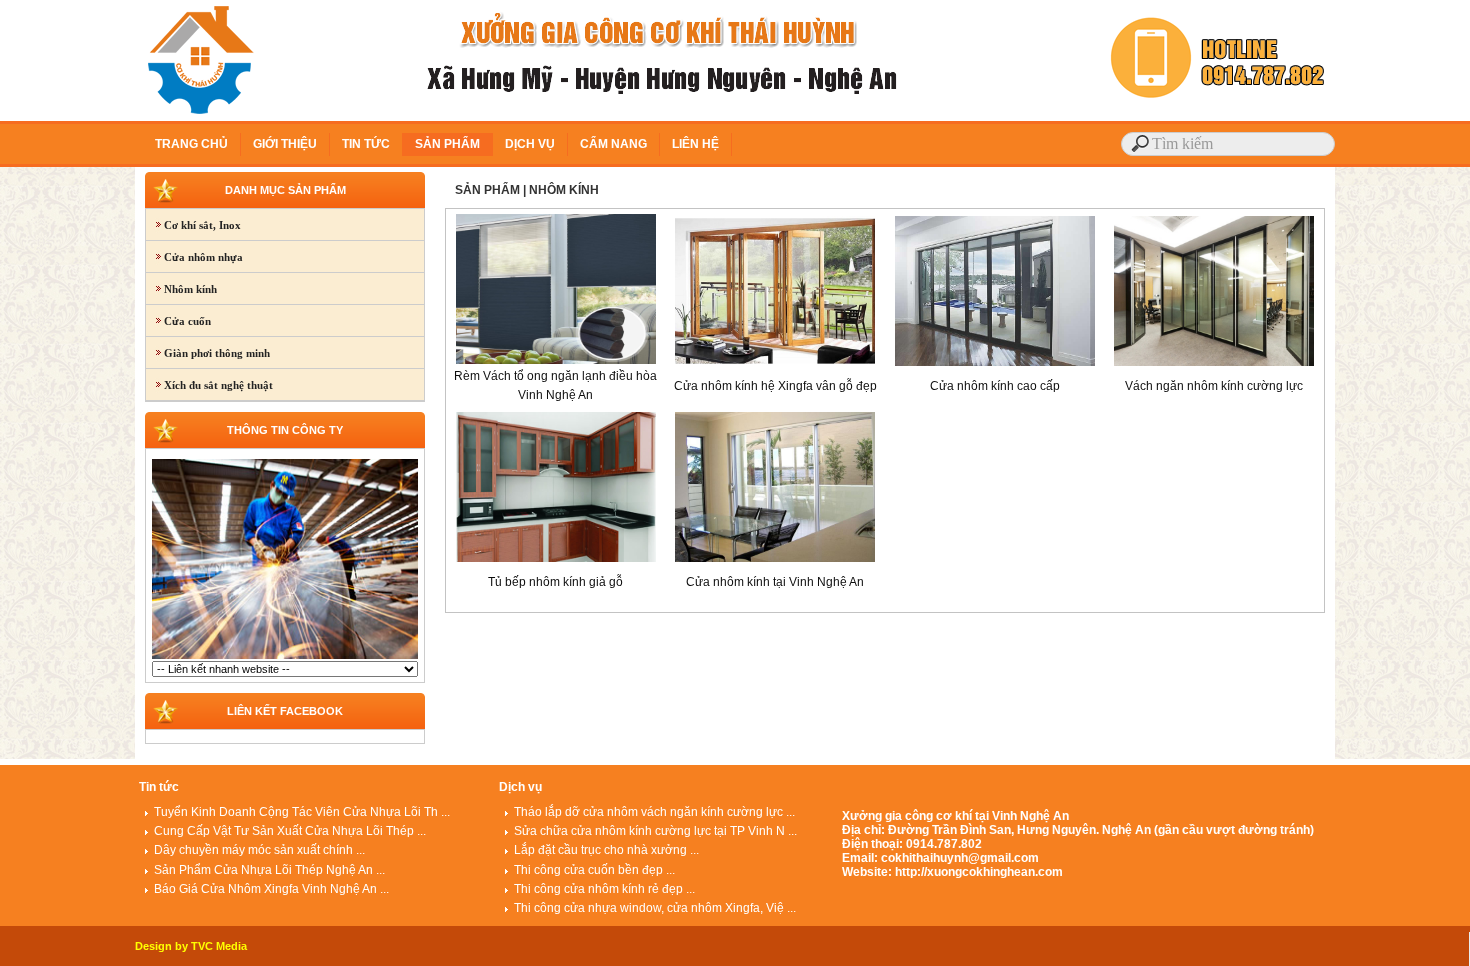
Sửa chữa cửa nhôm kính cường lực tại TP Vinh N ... (655, 831)
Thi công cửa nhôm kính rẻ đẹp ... (604, 889)
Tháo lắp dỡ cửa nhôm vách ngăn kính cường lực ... (654, 812)
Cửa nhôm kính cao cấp (995, 386)
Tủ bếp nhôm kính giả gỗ (555, 582)
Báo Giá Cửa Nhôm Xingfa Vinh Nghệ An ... (271, 889)
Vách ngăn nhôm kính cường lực (1214, 386)
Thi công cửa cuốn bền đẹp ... (594, 870)
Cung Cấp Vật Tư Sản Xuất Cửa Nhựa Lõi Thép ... (290, 831)
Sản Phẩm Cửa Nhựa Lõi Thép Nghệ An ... (269, 870)
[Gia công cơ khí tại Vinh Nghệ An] (285, 657)
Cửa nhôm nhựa (194, 257)
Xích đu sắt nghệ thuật (209, 385)
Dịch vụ (520, 787)
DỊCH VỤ (530, 144)
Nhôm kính (181, 289)
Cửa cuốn (178, 321)
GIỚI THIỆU (285, 144)
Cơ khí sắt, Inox (193, 225)
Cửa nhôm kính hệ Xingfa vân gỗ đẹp (775, 386)
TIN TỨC (366, 144)
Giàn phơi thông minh (208, 353)
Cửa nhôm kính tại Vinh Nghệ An (775, 582)
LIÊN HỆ (695, 144)
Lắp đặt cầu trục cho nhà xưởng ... (606, 850)
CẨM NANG (613, 144)
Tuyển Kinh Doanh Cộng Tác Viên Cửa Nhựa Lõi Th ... (302, 812)
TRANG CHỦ (191, 144)
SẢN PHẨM (447, 144)
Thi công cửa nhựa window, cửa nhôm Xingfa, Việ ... (655, 908)
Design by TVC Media (191, 946)
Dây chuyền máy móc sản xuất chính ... (259, 850)
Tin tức (159, 787)
